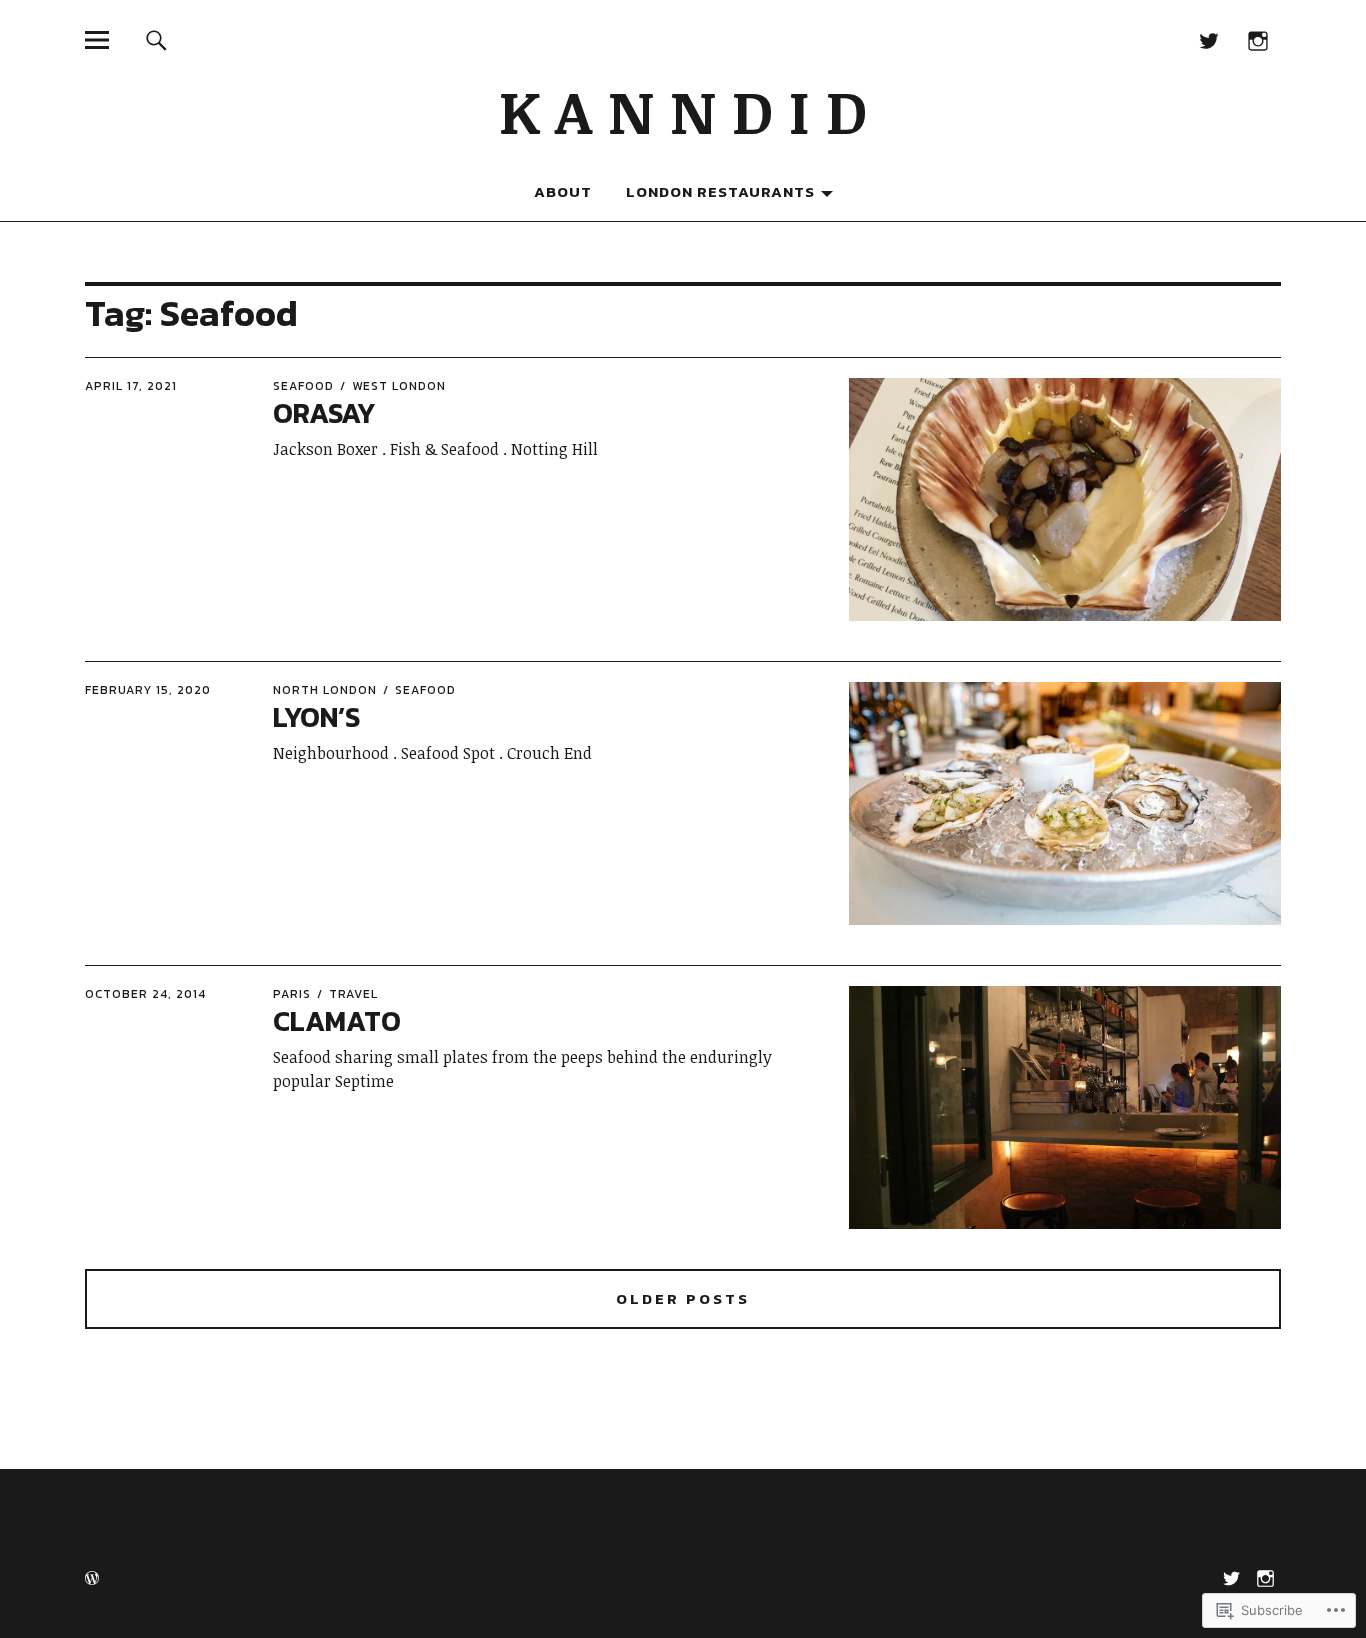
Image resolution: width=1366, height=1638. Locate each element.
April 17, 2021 (131, 386)
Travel (353, 994)
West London (399, 386)
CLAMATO (337, 1021)
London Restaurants (720, 191)
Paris (292, 994)
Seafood (303, 386)
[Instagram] (1258, 39)
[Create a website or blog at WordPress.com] (92, 1579)
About (563, 191)
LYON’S (316, 717)
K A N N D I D (683, 110)
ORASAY (324, 413)
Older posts (683, 1299)
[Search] (156, 39)
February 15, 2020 (148, 690)
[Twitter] (1209, 39)
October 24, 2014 (145, 994)
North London (325, 690)
